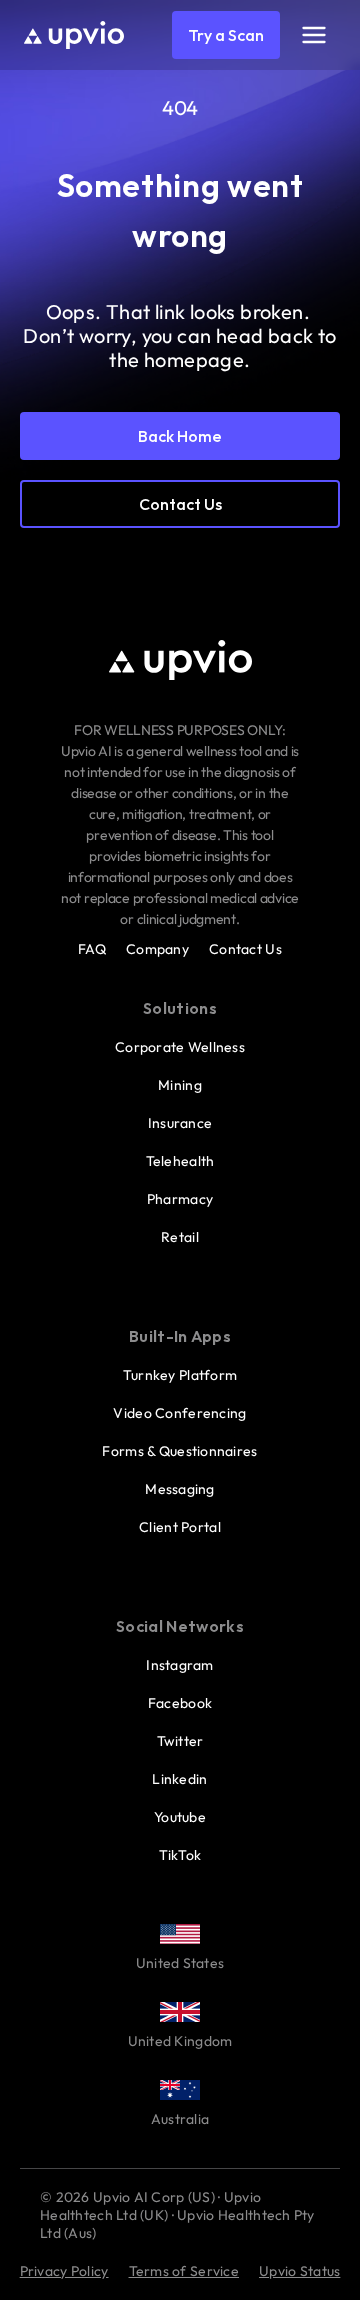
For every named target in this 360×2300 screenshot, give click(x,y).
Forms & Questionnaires (179, 1451)
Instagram (180, 1665)
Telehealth (180, 1161)
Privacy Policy (64, 2271)
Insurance (180, 1123)
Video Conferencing (179, 1413)
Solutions (180, 1008)
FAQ (92, 949)
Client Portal (180, 1527)
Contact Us (245, 949)
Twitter (180, 1741)
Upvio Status (299, 2271)
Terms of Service (184, 2271)
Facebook (180, 1703)
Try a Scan (226, 35)
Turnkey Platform (180, 1375)
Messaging (180, 1489)
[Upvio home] (74, 35)
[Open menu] (314, 35)
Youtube (180, 1817)
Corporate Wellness (180, 1047)
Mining (180, 1085)
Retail (180, 1237)
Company (157, 949)
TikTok (180, 1855)
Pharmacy (180, 1199)
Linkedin (179, 1779)
